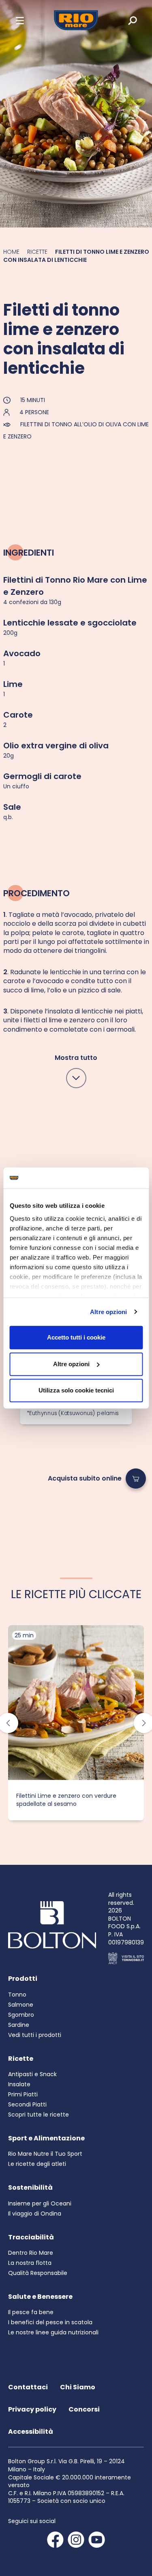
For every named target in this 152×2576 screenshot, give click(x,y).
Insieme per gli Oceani (40, 2203)
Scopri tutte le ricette (39, 2115)
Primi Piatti (23, 2094)
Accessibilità (31, 2432)
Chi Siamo (78, 2387)
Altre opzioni (108, 1312)
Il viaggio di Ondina (35, 2214)
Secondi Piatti (27, 2104)
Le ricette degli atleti (37, 2164)
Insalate (19, 2084)
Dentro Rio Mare (31, 2253)
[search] (127, 20)
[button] (20, 20)
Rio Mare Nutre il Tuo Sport (45, 2154)
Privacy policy (32, 2409)
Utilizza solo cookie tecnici (76, 1390)
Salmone (21, 2005)
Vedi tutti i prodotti (35, 2035)
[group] (76, 1723)
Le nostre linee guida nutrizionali (53, 2332)
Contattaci (28, 2387)
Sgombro (21, 2015)
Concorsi (84, 2409)
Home (11, 252)
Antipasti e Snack (32, 2074)
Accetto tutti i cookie (76, 1337)
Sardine (19, 2025)
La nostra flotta (30, 2263)
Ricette (37, 252)
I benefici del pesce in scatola (50, 2322)
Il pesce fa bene (31, 2312)
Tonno (17, 1995)
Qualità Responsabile (38, 2273)
